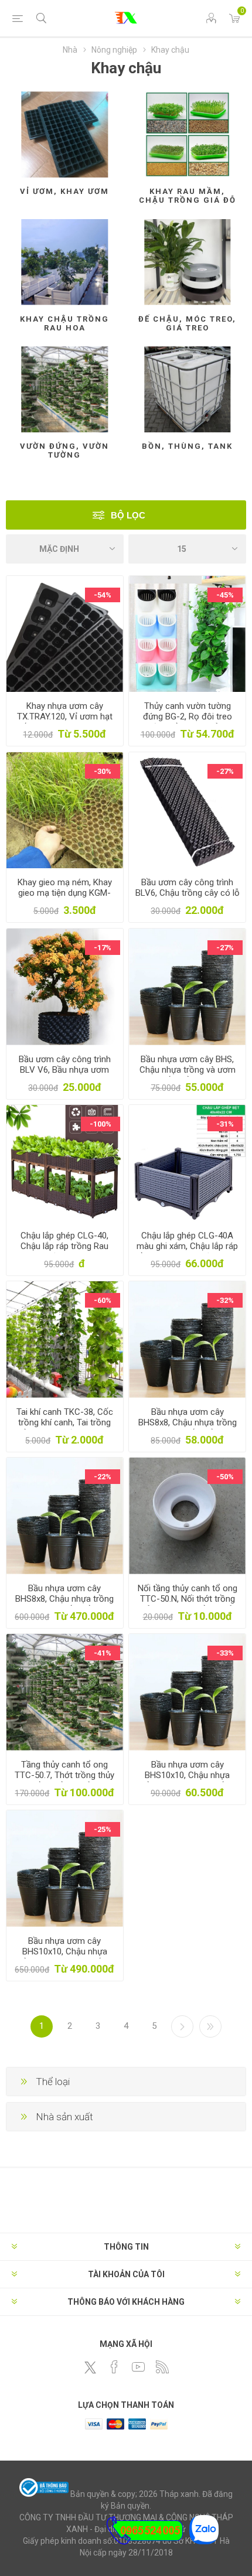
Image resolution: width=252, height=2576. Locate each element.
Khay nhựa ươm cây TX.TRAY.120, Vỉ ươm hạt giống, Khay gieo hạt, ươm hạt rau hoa (64, 722)
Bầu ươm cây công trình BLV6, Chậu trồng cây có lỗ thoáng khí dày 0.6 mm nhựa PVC (188, 898)
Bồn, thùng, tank (187, 446)
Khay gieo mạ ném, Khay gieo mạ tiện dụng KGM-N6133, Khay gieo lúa (65, 893)
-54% (103, 595)
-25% (103, 1829)
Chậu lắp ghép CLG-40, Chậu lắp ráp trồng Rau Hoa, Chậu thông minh (64, 1246)
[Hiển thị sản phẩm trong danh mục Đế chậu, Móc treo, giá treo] (187, 262)
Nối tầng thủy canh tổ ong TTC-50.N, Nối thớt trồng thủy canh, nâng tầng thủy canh (188, 1604)
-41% (103, 1653)
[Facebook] (114, 2367)
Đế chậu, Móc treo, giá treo (187, 323)
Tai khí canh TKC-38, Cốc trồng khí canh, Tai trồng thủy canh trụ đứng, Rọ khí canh (65, 1428)
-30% (103, 771)
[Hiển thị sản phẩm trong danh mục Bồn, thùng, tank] (187, 389)
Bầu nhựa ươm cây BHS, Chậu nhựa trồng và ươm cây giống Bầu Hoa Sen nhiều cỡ (188, 1075)
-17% (103, 948)
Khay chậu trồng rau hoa (64, 323)
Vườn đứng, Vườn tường (64, 451)
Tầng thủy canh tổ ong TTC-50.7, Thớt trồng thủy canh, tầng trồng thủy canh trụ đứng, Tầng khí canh (65, 1780)
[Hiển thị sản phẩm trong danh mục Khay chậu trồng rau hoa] (65, 262)
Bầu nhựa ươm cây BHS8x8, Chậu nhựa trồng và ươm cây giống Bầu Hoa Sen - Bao (65, 1604)
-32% (225, 1300)
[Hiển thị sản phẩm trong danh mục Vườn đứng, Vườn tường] (65, 389)
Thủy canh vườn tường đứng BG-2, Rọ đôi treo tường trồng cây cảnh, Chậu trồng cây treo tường (188, 722)
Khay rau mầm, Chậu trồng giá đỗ (188, 196)
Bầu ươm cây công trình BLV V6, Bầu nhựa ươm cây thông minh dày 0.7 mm (65, 1075)
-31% (225, 1124)
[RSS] (162, 2367)
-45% (225, 595)
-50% (225, 1477)
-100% (101, 1124)
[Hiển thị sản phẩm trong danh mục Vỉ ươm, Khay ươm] (65, 134)
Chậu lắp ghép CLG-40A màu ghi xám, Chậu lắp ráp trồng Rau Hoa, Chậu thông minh (188, 1251)
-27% (225, 771)
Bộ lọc (128, 515)
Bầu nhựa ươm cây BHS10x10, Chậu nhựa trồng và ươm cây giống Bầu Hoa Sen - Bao (64, 1957)
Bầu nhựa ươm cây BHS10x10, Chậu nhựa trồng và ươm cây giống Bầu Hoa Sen (188, 1780)
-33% (225, 1653)
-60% (103, 1300)
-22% (103, 1477)
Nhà (70, 50)
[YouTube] (138, 2367)
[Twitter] (90, 2367)
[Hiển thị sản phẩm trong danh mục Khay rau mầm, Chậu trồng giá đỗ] (187, 134)
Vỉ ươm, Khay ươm (64, 191)
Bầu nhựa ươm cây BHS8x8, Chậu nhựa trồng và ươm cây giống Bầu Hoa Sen (187, 1428)
